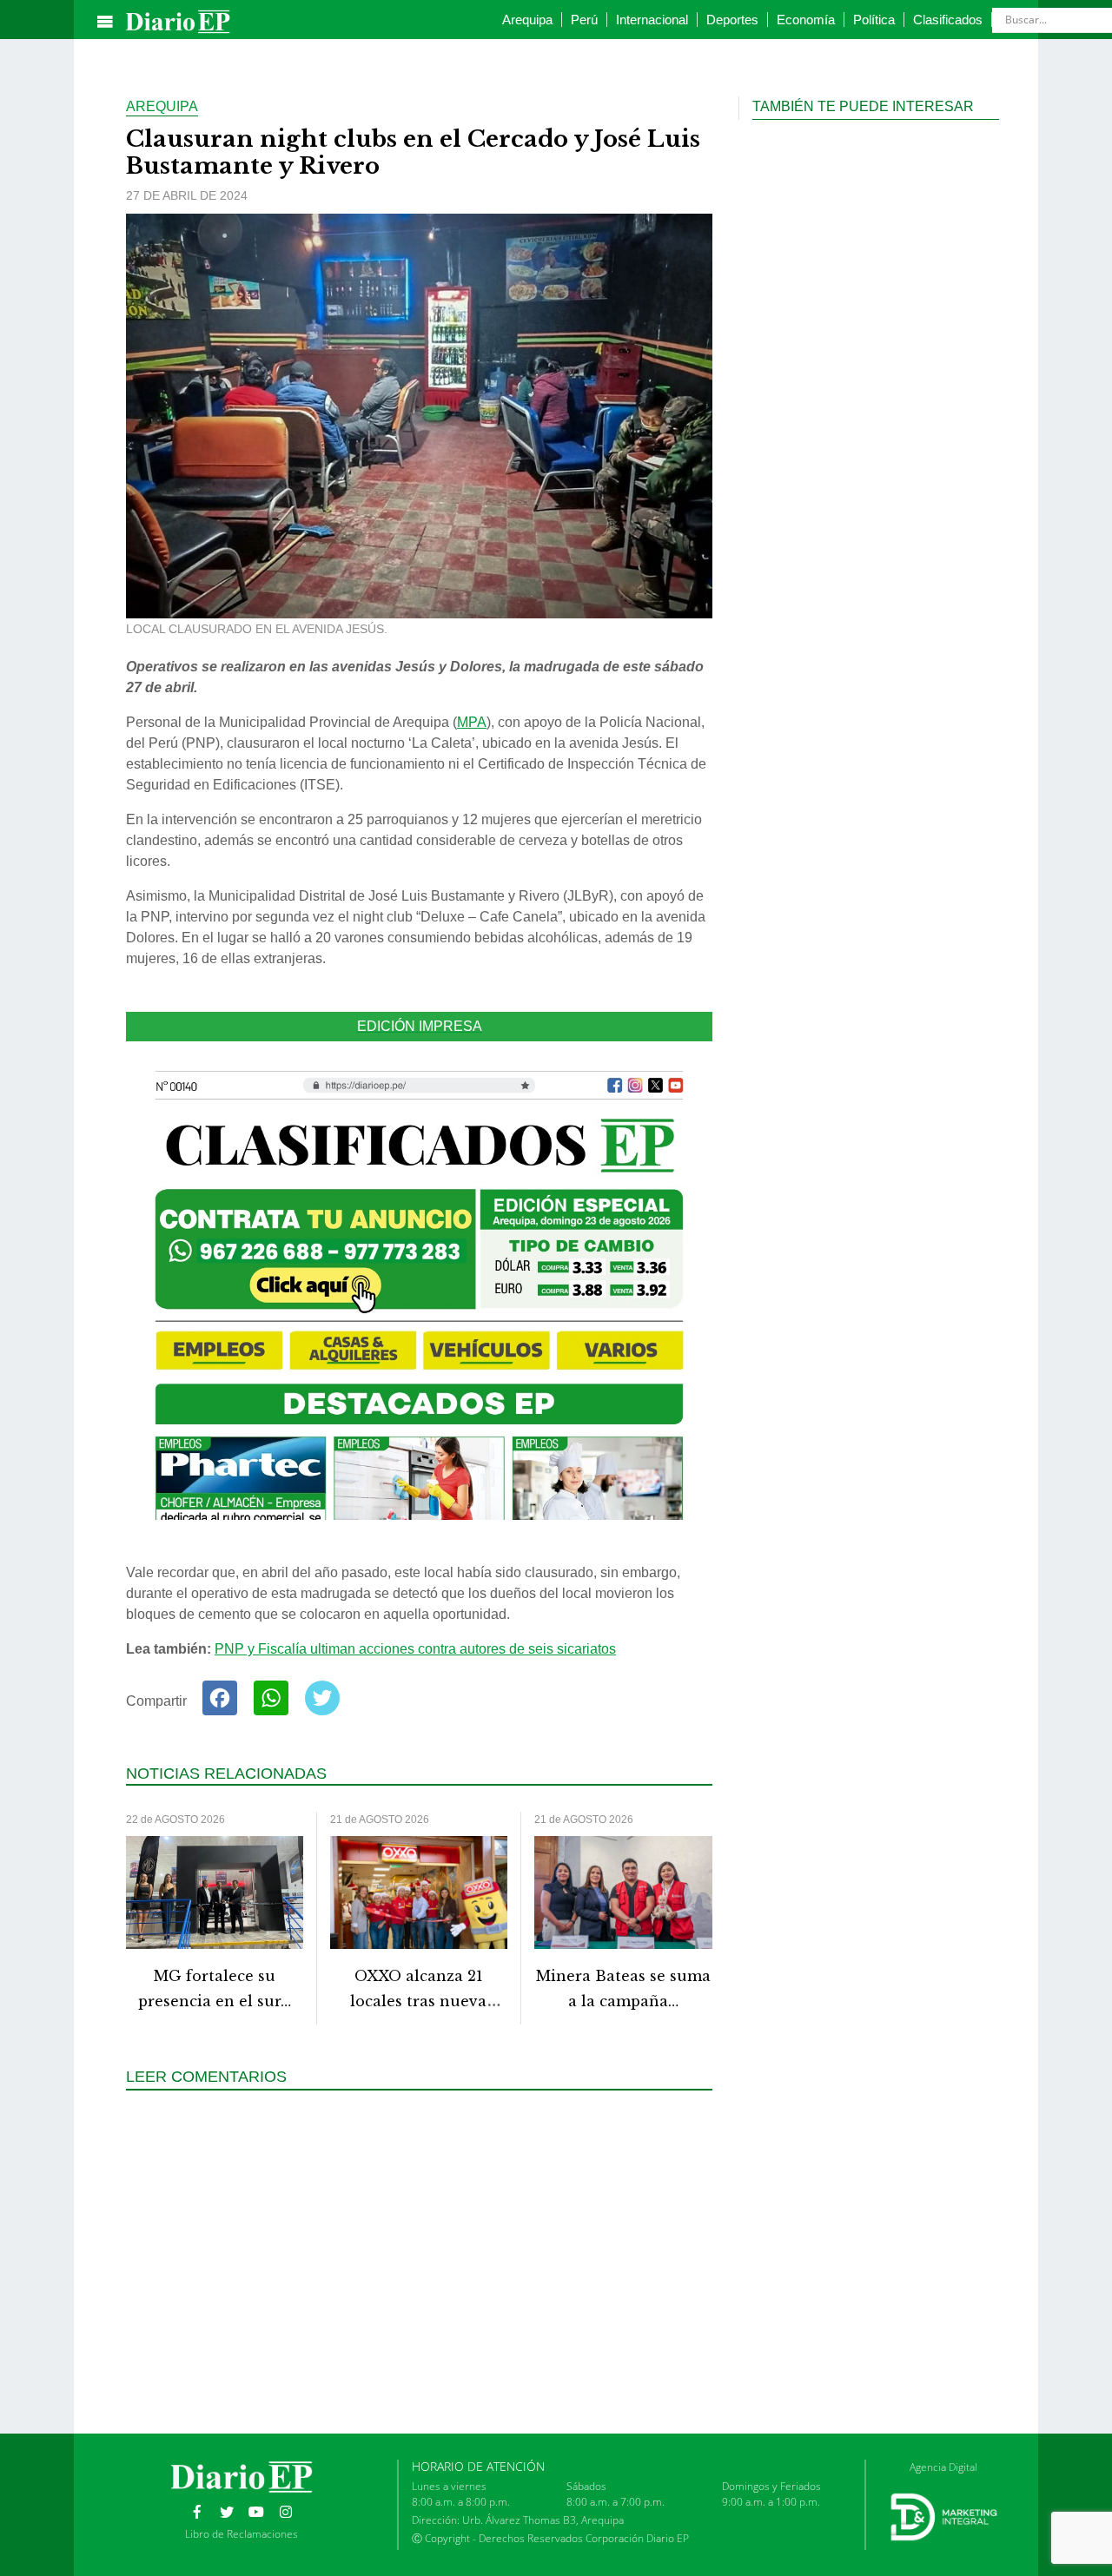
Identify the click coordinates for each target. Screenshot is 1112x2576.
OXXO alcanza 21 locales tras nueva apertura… (418, 2001)
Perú (584, 20)
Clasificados (948, 20)
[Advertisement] (426, 2260)
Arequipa (527, 20)
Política (874, 20)
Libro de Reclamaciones (242, 2534)
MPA (472, 722)
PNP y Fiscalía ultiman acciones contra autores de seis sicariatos (415, 1649)
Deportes (732, 20)
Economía (806, 20)
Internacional (652, 20)
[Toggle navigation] (105, 22)
